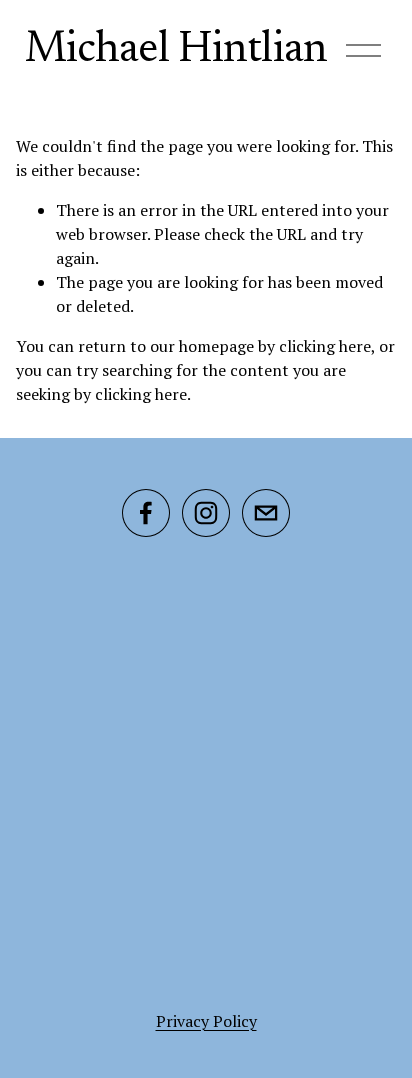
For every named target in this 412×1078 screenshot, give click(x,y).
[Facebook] (146, 513)
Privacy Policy (206, 1021)
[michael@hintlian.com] (266, 513)
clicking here (325, 346)
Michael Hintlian (176, 50)
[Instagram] (206, 513)
